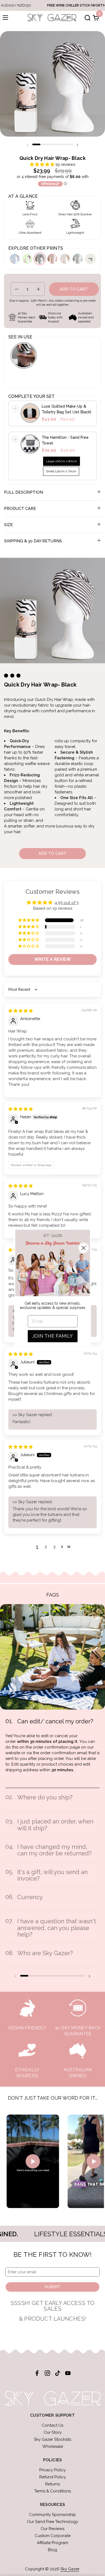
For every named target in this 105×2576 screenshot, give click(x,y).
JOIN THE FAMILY (52, 1336)
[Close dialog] (84, 1248)
